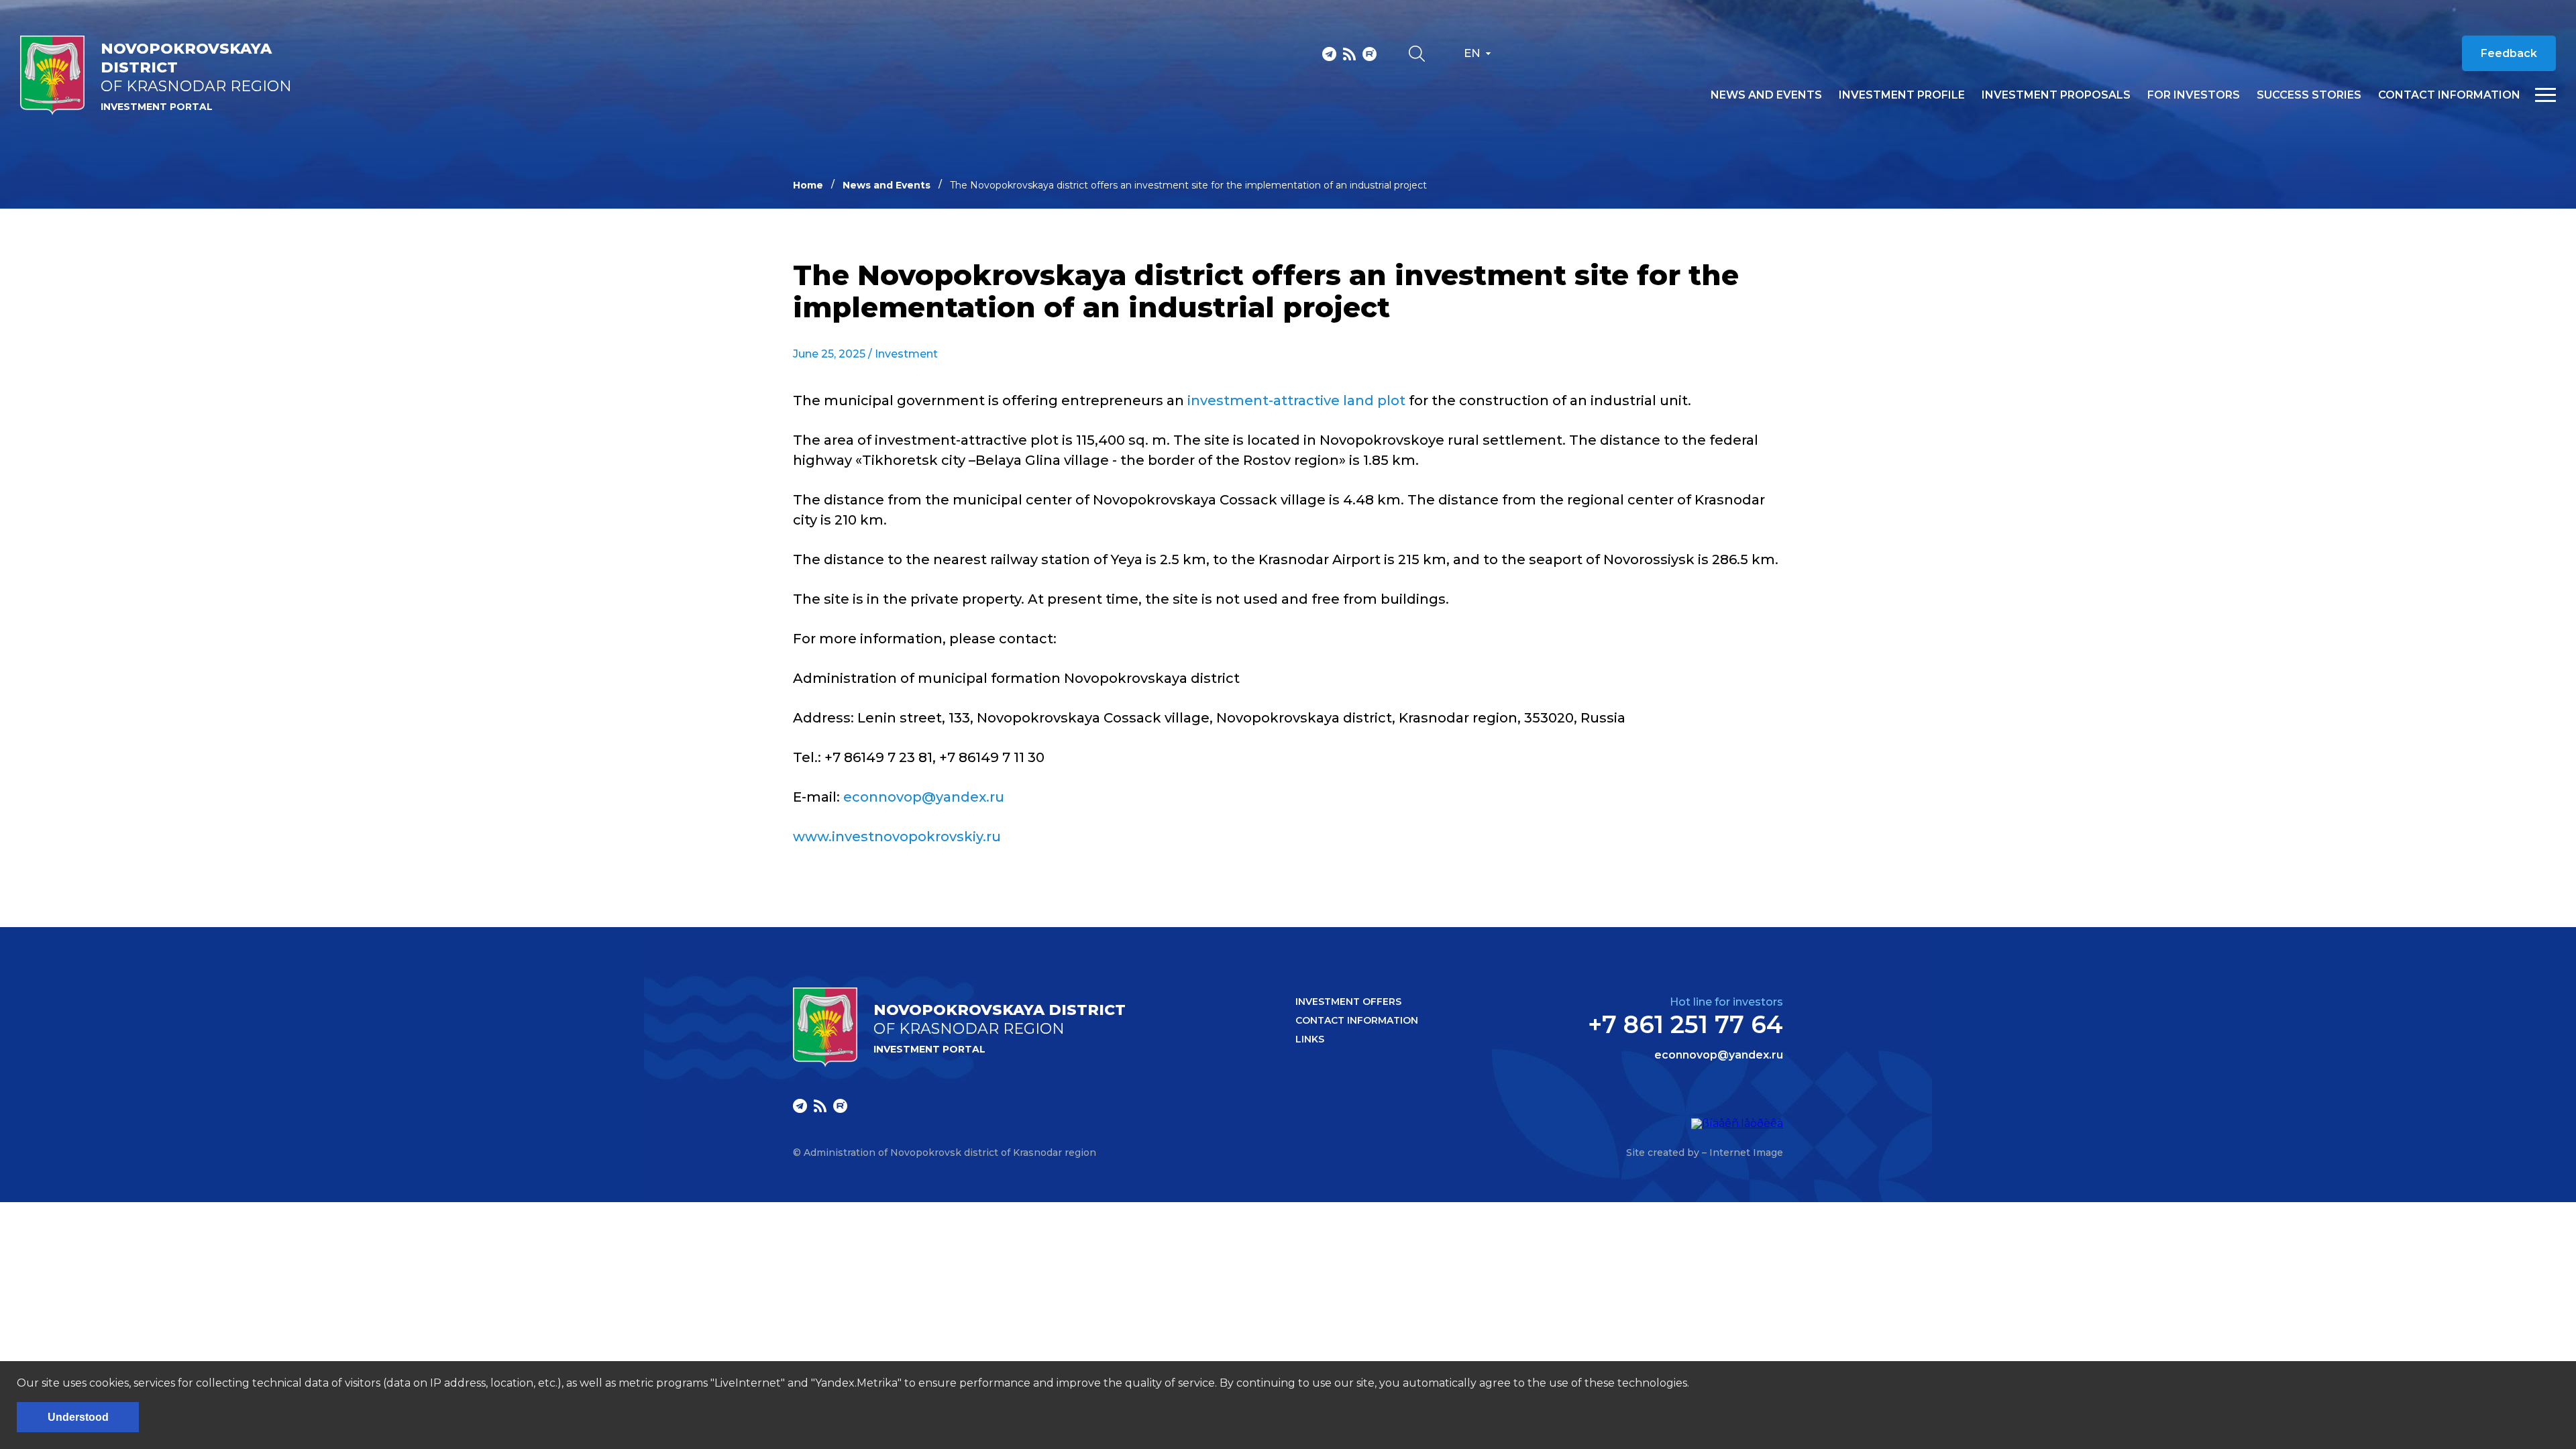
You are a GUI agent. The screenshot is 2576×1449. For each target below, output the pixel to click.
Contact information (2449, 95)
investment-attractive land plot (1296, 400)
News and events (1766, 95)
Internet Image (1746, 1152)
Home (808, 185)
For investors (2194, 95)
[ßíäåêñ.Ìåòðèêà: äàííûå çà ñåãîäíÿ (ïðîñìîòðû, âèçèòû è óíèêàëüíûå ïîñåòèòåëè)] (1737, 1124)
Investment (906, 354)
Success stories (2309, 95)
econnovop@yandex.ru (924, 797)
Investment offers (1348, 1002)
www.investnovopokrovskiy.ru (897, 837)
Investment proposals (2056, 95)
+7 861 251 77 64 (1685, 1024)
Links (1310, 1039)
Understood (78, 1417)
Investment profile (1902, 95)
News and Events (887, 185)
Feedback (2509, 53)
